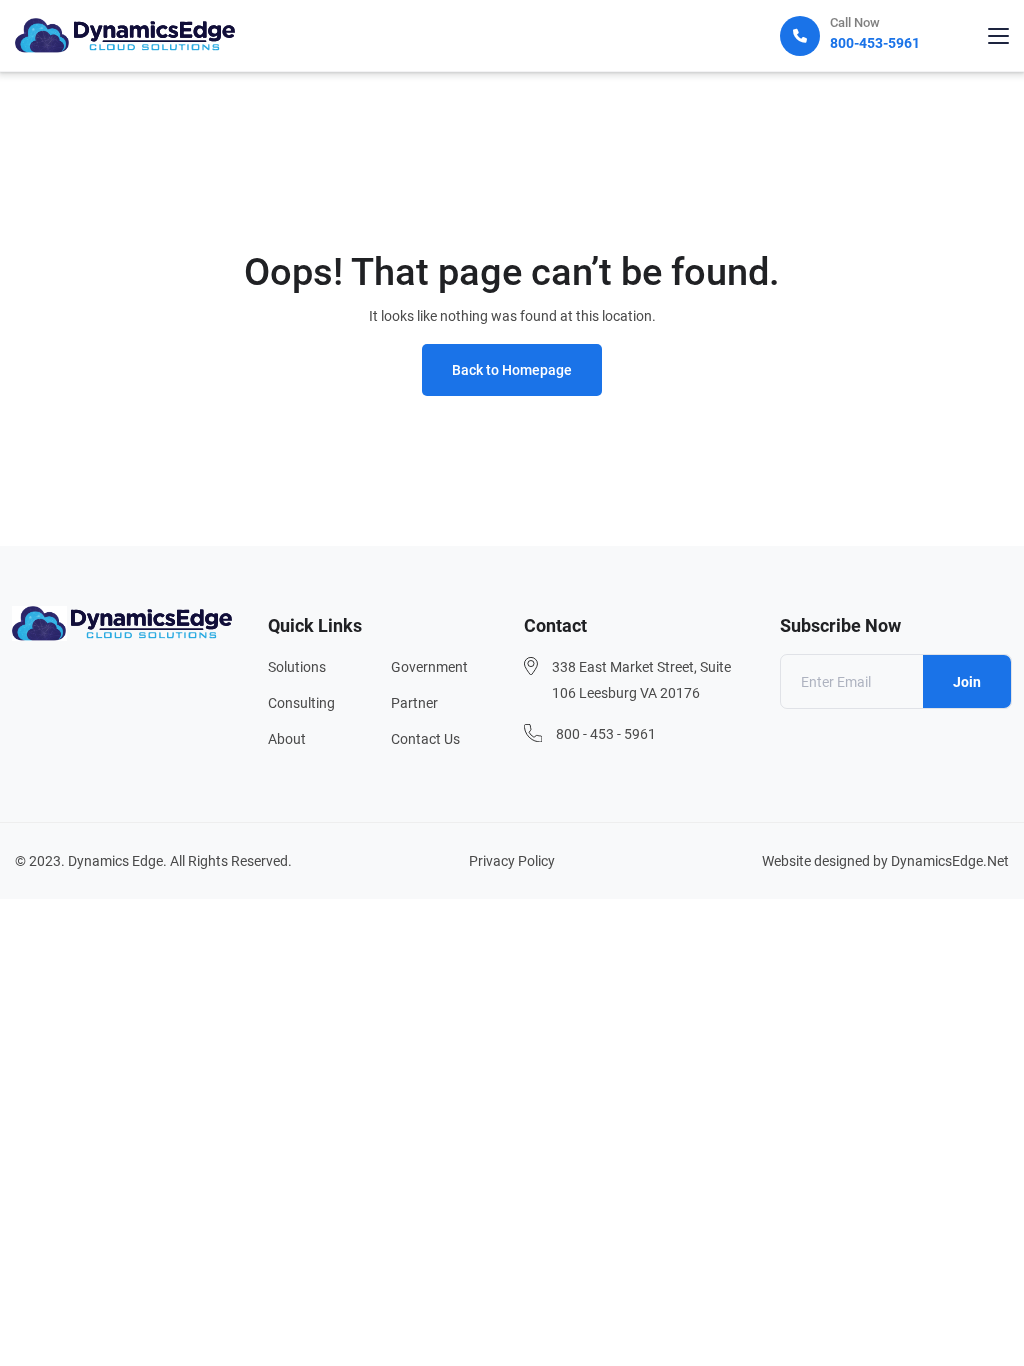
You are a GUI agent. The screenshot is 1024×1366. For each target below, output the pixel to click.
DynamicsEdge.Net (950, 861)
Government (429, 667)
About (287, 739)
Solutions (297, 667)
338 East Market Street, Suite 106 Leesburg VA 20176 (641, 680)
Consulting (301, 703)
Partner (414, 703)
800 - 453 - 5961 (606, 734)
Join (967, 682)
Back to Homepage (512, 370)
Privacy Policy (512, 861)
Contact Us (425, 739)
